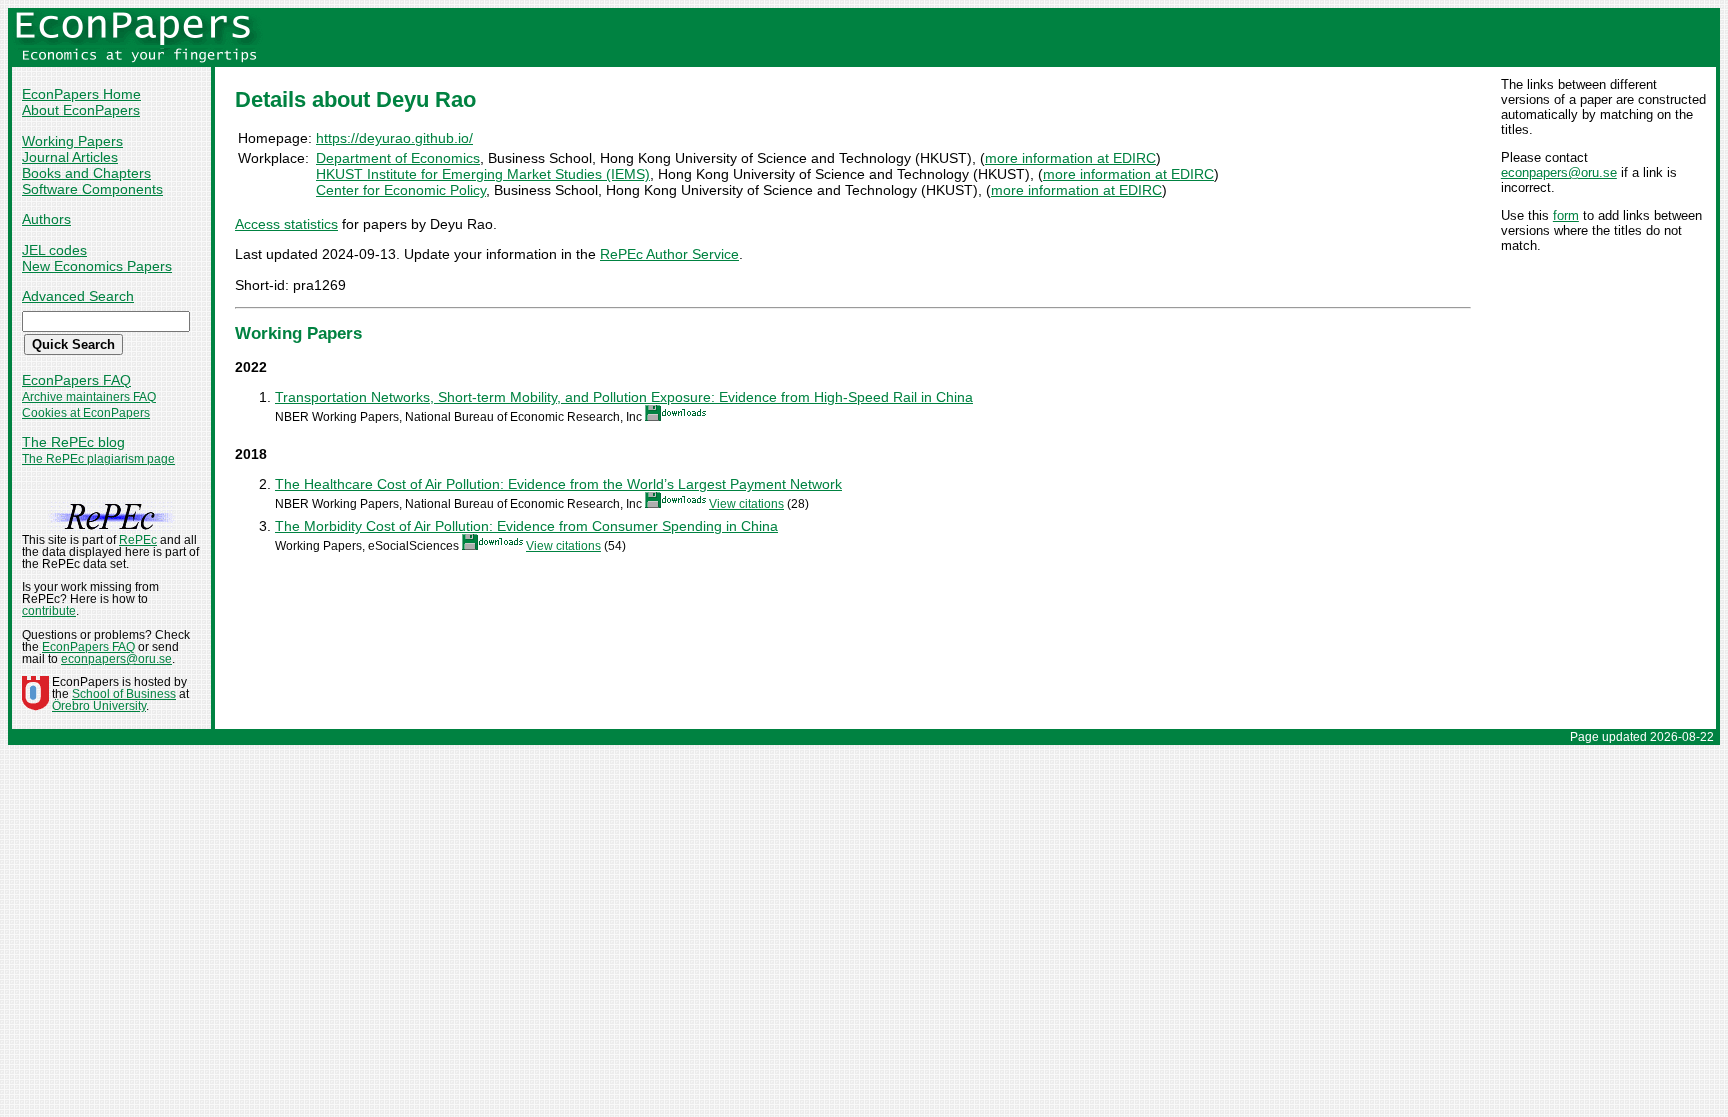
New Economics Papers (97, 266)
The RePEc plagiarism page (98, 459)
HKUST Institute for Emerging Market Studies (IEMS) (483, 174)
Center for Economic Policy (401, 190)
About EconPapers (81, 110)
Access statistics (286, 224)
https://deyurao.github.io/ (394, 138)
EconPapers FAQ (76, 380)
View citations (746, 504)
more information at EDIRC (1070, 158)
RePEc (138, 540)
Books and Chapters (86, 173)
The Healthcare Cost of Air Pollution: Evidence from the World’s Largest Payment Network (558, 484)
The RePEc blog (73, 442)
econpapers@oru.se (1559, 172)
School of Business (124, 694)
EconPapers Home (81, 94)
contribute (49, 611)
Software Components (92, 189)
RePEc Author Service (669, 254)
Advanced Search (78, 296)
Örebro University (99, 706)
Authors (46, 219)
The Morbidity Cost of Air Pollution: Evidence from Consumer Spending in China (526, 526)
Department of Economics (398, 158)
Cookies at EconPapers (86, 413)
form (1566, 215)
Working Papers (72, 141)
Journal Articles (70, 157)
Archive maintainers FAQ (89, 397)
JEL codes (54, 250)
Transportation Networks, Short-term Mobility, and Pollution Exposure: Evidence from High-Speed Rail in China (624, 397)
